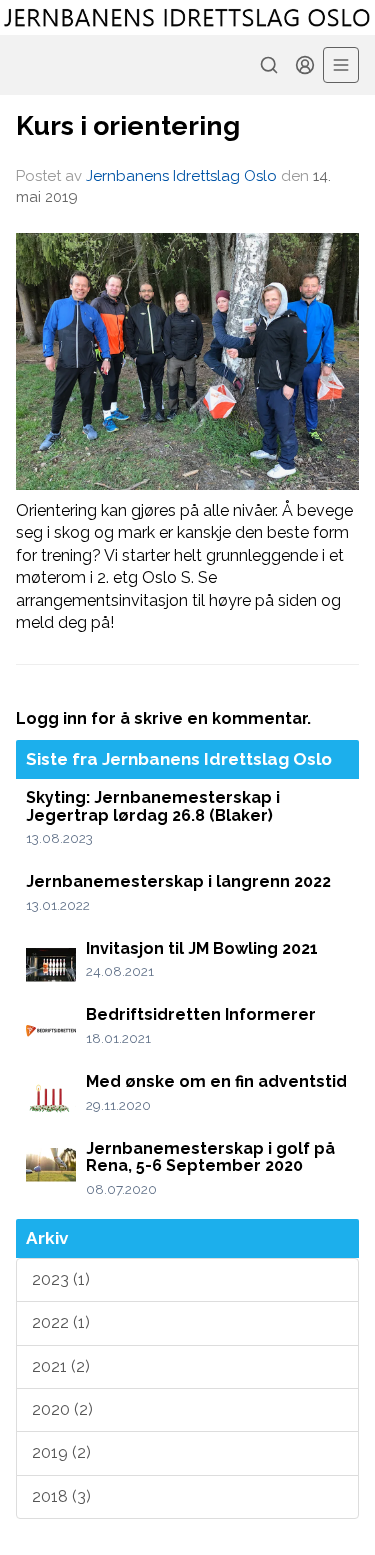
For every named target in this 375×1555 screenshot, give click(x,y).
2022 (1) (61, 1322)
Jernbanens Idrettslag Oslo (181, 176)
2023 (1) (61, 1279)
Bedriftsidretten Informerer (201, 1014)
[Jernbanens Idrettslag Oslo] (187, 17)
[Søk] (269, 65)
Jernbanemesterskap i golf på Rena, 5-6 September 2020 (210, 1157)
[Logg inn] (305, 65)
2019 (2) (61, 1452)
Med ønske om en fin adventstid (216, 1081)
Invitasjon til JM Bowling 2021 (202, 948)
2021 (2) (61, 1366)
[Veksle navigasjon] (341, 65)
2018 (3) (61, 1496)
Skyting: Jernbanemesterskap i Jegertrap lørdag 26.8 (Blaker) (153, 806)
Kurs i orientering (128, 125)
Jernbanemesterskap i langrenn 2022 (178, 881)
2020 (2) (62, 1409)
